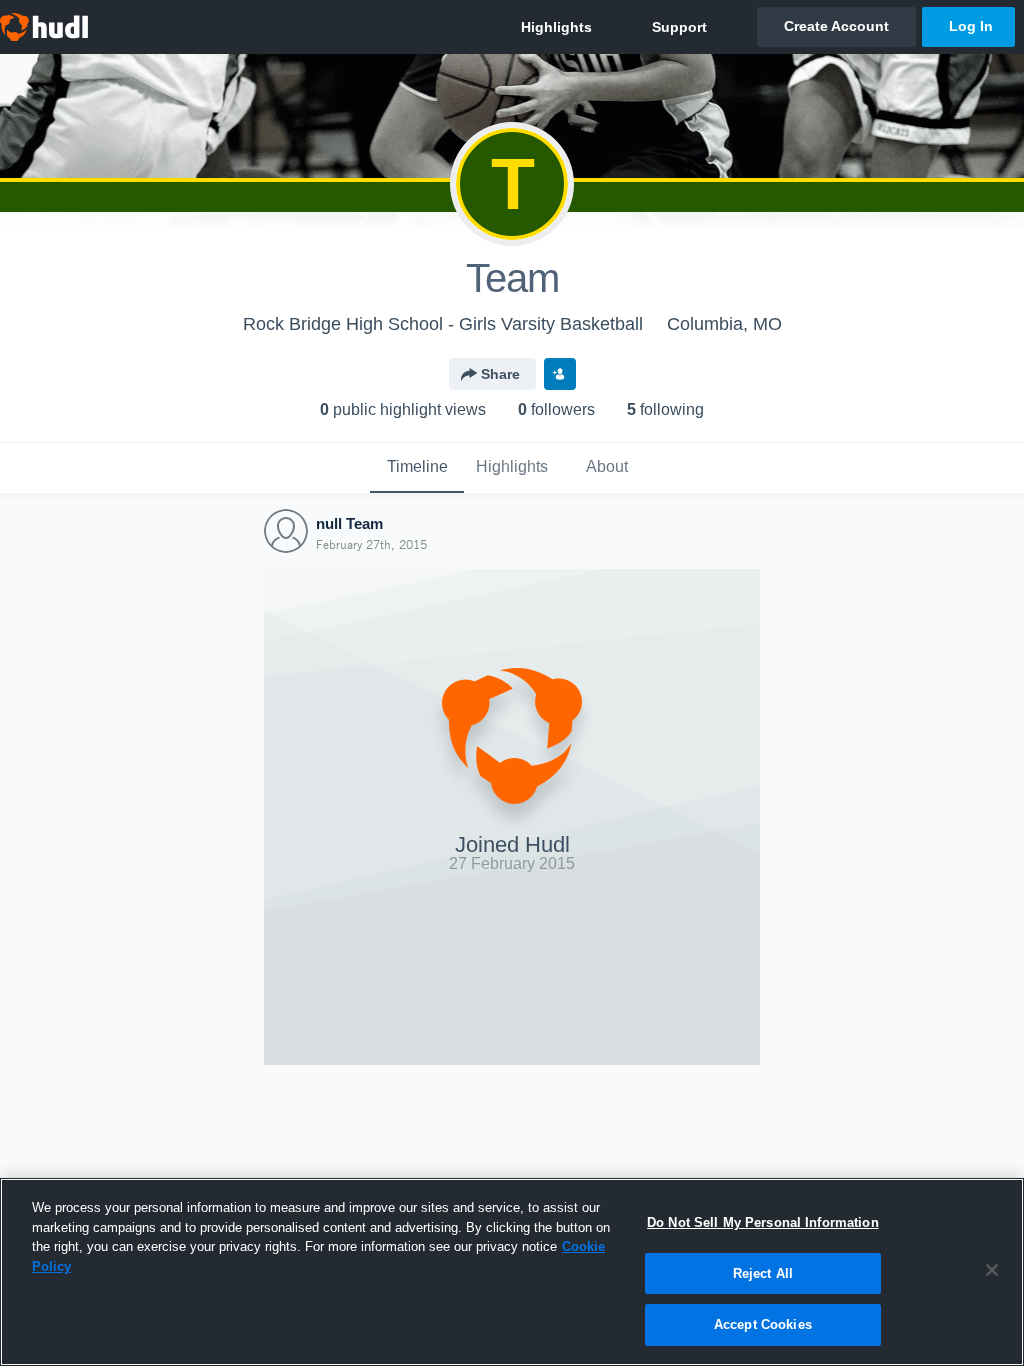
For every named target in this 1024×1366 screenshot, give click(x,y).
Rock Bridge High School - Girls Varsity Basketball (443, 324)
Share (500, 374)
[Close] (992, 1270)
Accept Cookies (763, 1324)
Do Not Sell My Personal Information (763, 1222)
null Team (349, 523)
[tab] (417, 468)
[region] (512, 1272)
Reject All (763, 1273)
